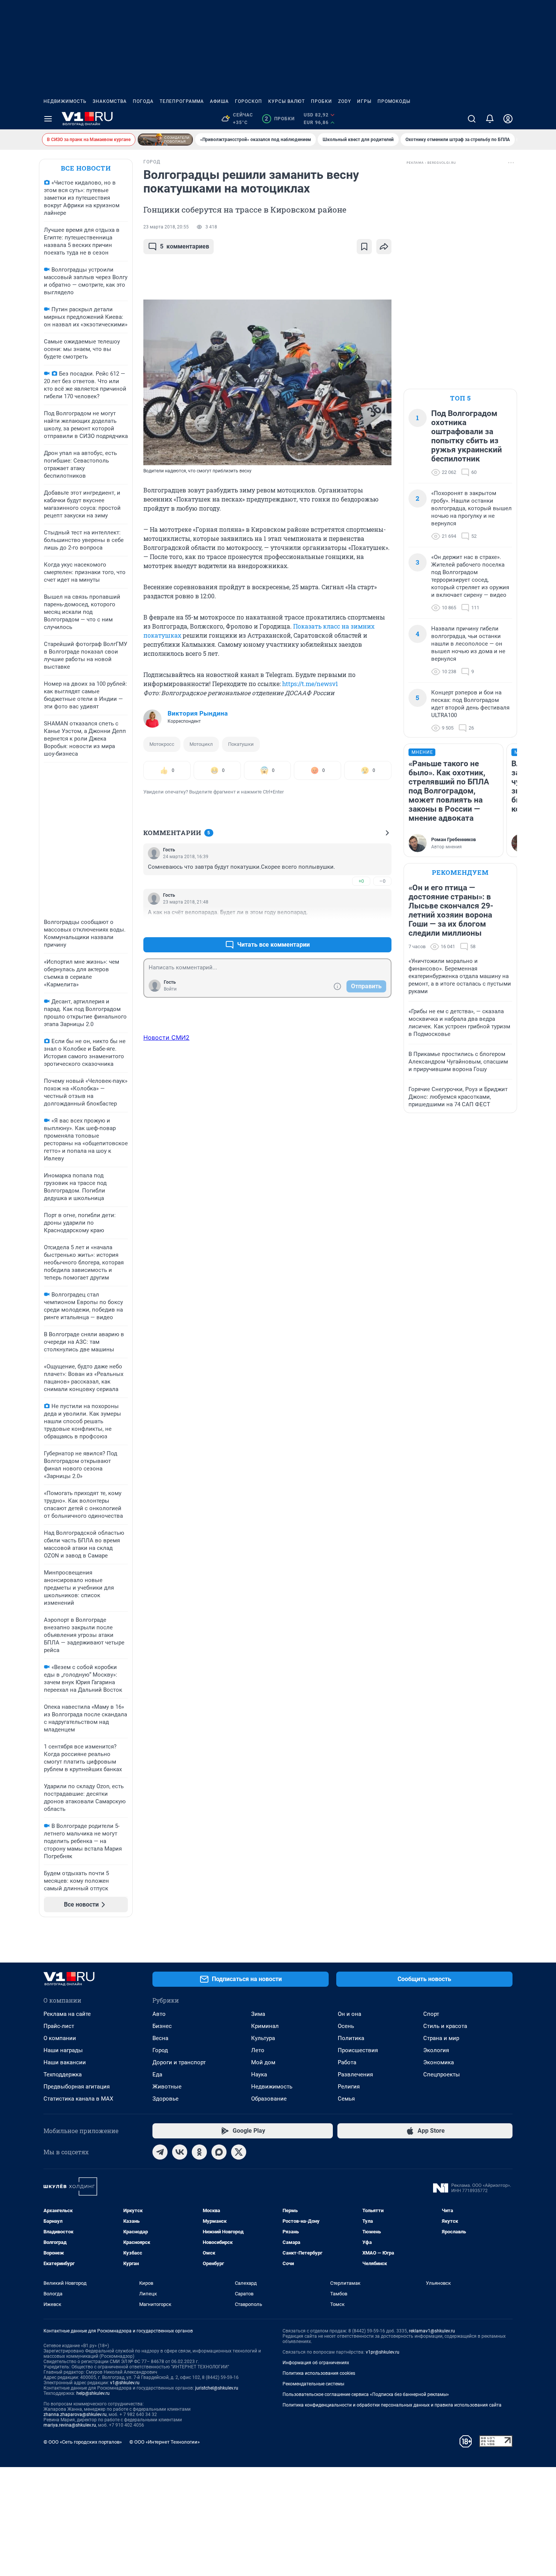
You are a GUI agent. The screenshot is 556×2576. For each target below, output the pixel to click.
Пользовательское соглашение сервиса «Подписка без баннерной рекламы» (366, 2394)
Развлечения (355, 2074)
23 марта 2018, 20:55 (166, 227)
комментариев (185, 246)
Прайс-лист (59, 2026)
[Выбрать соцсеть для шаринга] (384, 247)
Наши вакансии (65, 2062)
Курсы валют (287, 101)
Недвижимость (65, 101)
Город (160, 2050)
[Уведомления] (490, 119)
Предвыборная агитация (77, 2087)
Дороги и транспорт (179, 2062)
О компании (60, 2038)
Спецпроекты (442, 2074)
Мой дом (263, 2062)
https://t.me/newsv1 (310, 684)
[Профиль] (508, 119)
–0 (382, 881)
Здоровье (165, 2099)
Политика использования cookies (319, 2373)
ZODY (345, 101)
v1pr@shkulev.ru (383, 2352)
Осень (346, 2026)
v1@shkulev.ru (125, 2383)
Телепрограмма (182, 101)
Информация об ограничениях (316, 2363)
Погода (143, 101)
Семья (346, 2099)
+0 (361, 881)
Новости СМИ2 (166, 1037)
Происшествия (358, 2050)
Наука (259, 2074)
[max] (219, 2152)
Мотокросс (162, 744)
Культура (263, 2038)
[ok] (199, 2152)
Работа (347, 2062)
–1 (382, 926)
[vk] (180, 2152)
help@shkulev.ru (93, 2393)
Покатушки (241, 744)
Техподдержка (63, 2074)
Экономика (439, 2062)
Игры (364, 101)
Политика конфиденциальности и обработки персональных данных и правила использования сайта (392, 2405)
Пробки (321, 101)
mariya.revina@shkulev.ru (70, 2425)
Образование (269, 2099)
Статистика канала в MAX (78, 2099)
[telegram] (160, 2152)
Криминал (265, 2026)
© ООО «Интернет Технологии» (165, 2442)
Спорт (431, 2014)
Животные (167, 2087)
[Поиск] (472, 119)
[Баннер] (165, 140)
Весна (160, 2038)
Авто (159, 2014)
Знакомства (110, 101)
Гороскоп (248, 101)
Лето (258, 2050)
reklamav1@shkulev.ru (432, 2331)
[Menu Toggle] (48, 119)
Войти (170, 989)
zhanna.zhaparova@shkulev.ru (75, 2415)
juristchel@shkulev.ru (217, 2388)
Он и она (349, 2014)
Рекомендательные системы (313, 2384)
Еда (157, 2074)
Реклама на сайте (67, 2014)
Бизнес (162, 2026)
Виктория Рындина (198, 713)
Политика (351, 2038)
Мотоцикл (201, 744)
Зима (258, 2014)
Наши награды (63, 2050)
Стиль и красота (445, 2026)
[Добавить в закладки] (364, 247)
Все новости (86, 168)
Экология (436, 2050)
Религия (349, 2087)
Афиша (219, 101)
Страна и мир (441, 2038)
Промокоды (394, 101)
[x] (239, 2152)
